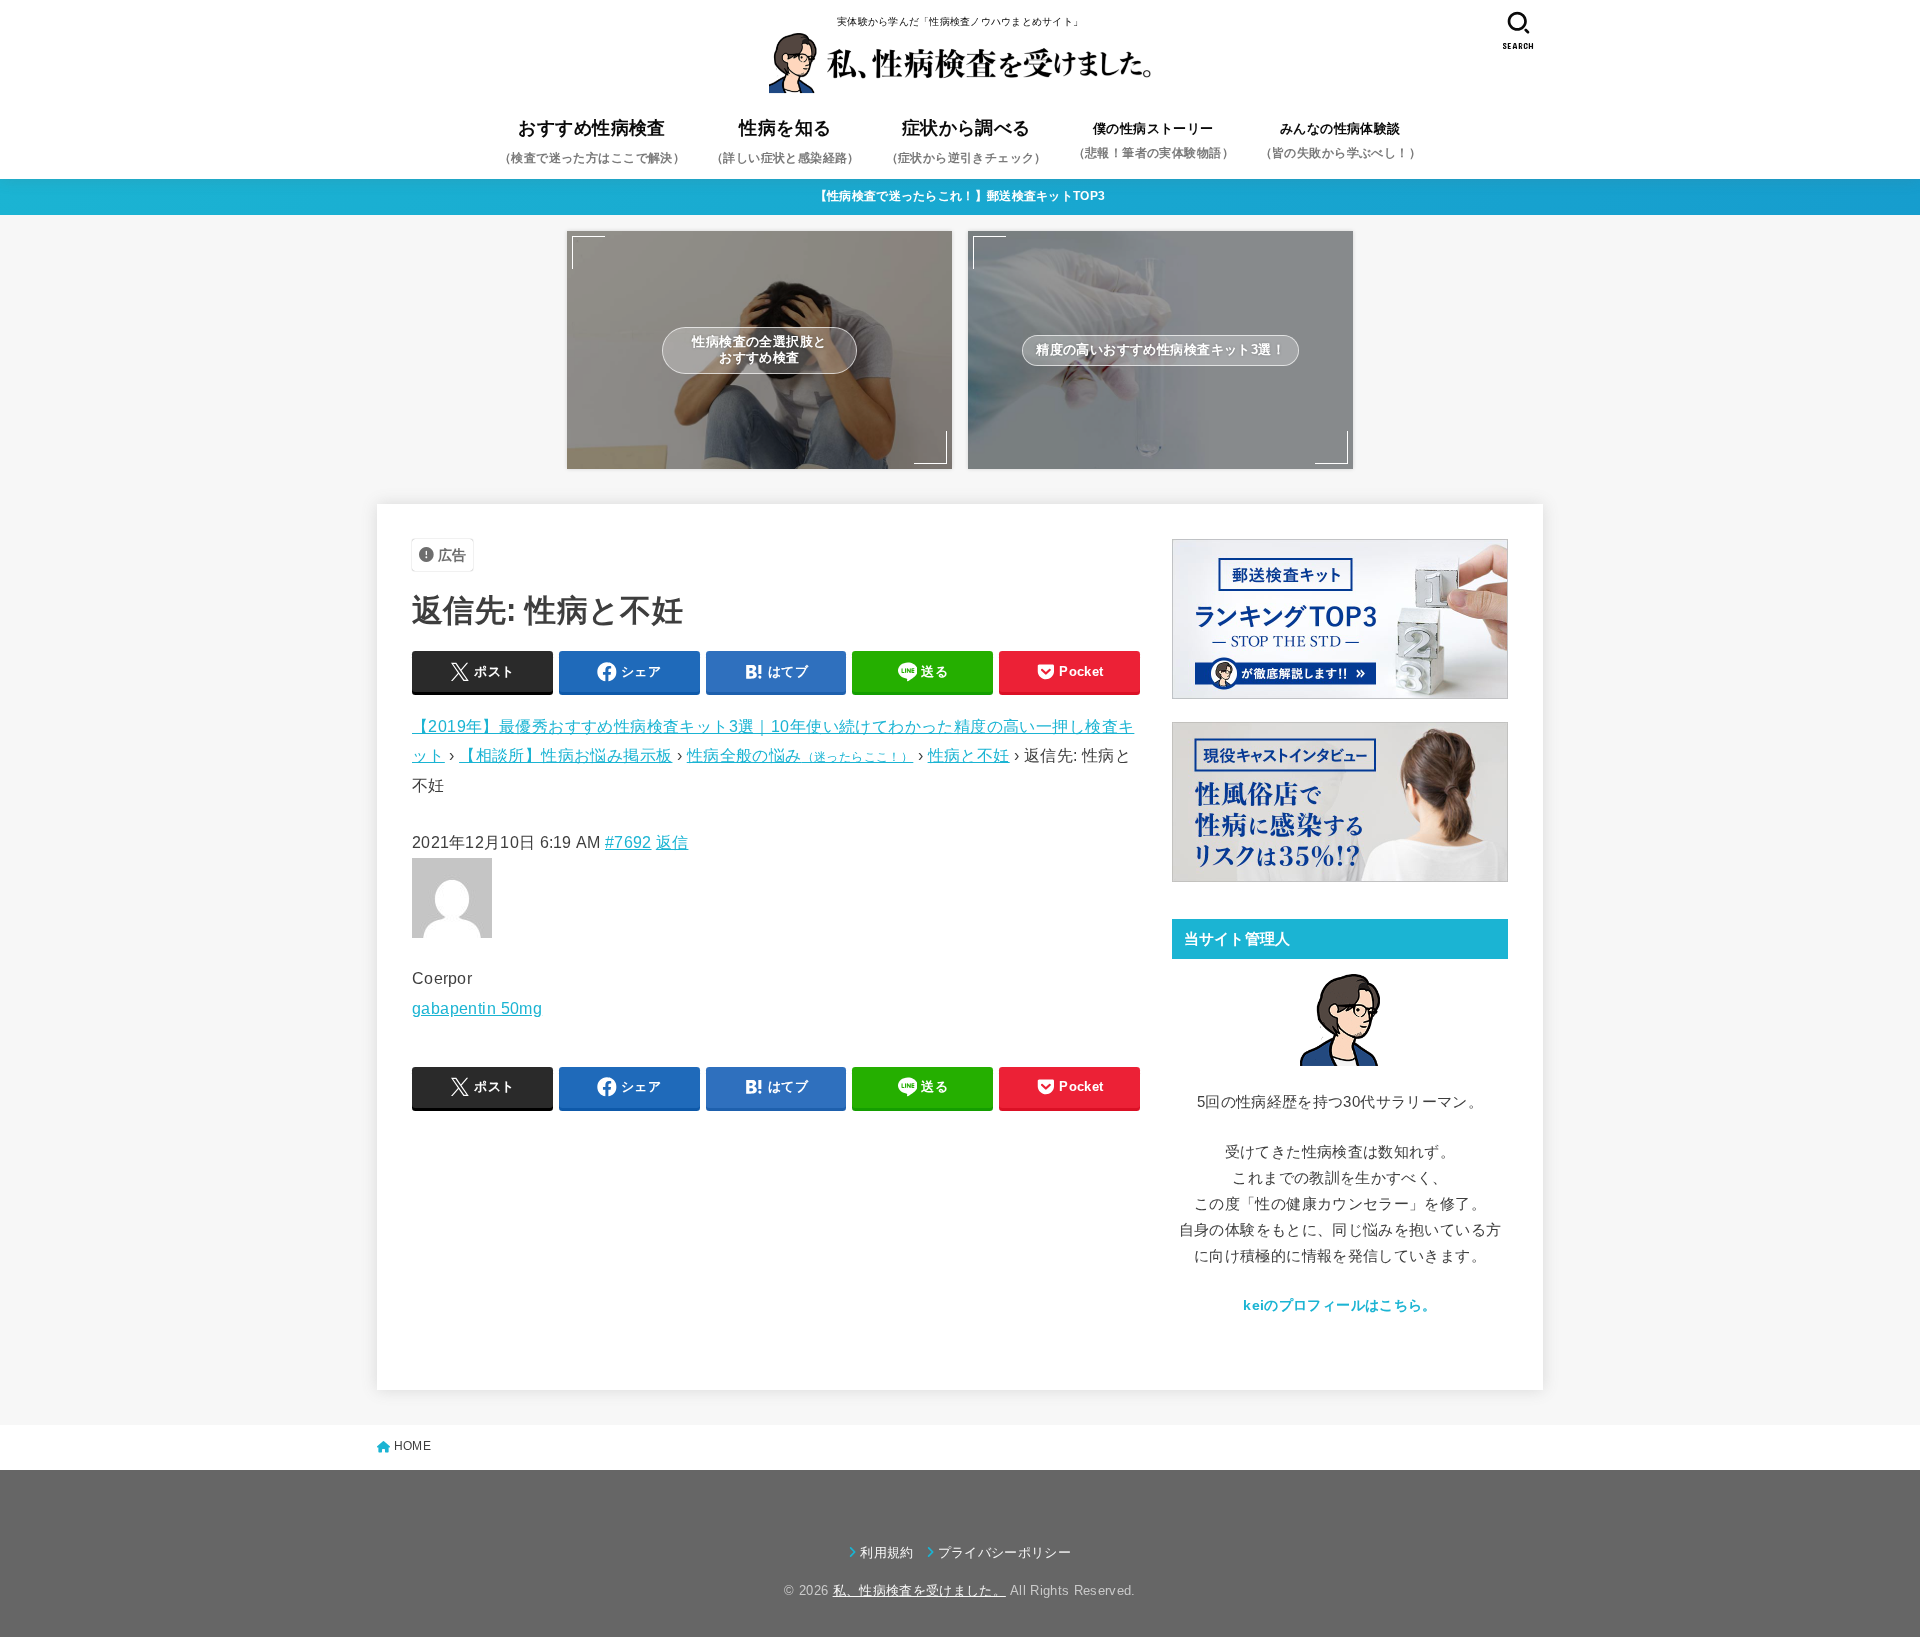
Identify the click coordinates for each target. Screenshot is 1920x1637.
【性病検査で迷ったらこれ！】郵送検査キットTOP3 (960, 196)
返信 (672, 842)
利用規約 (886, 1552)
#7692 (628, 842)
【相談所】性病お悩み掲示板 (565, 755)
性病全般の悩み (800, 755)
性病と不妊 (969, 755)
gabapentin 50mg (477, 1008)
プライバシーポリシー (1004, 1552)
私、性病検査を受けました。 (919, 1590)
